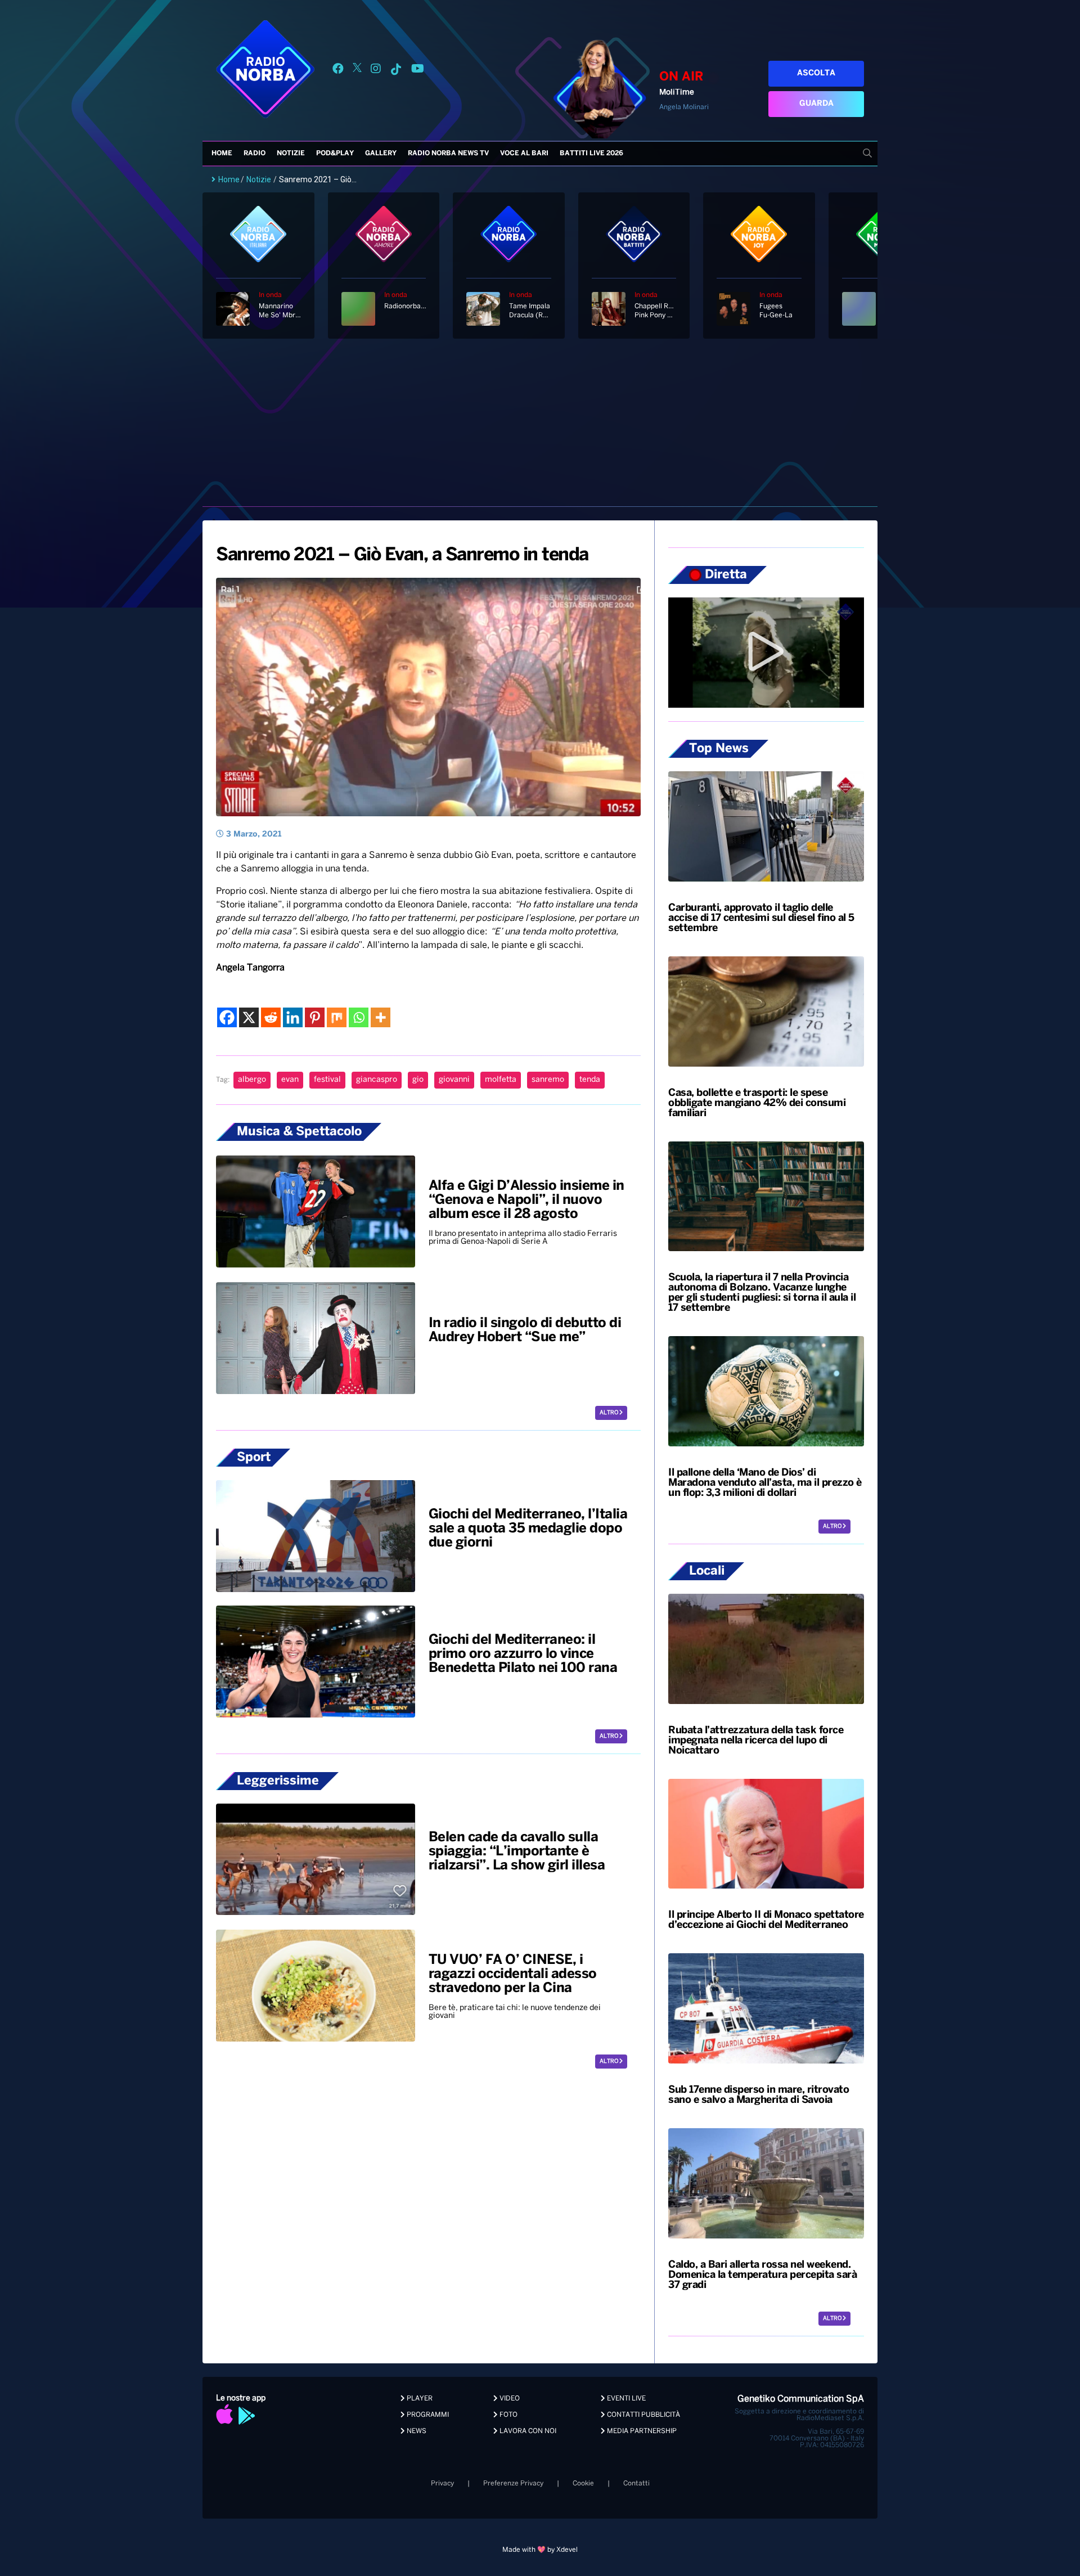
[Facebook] (227, 1017)
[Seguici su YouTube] (418, 71)
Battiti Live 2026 (591, 153)
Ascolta (816, 73)
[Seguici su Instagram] (376, 71)
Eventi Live (625, 2399)
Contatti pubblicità (643, 2415)
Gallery (381, 153)
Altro (609, 1413)
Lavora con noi (527, 2431)
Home (222, 153)
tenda (590, 1080)
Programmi (427, 2415)
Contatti (636, 2483)
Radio (255, 153)
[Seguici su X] (357, 71)
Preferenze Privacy (513, 2483)
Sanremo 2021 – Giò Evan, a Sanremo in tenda (402, 555)
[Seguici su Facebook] (338, 71)
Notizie (291, 153)
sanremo (548, 1080)
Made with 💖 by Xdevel (540, 2550)
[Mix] (337, 1017)
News (416, 2431)
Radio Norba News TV (448, 153)
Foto (508, 2415)
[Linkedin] (293, 1017)
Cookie (583, 2483)
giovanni (454, 1080)
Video (509, 2399)
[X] (249, 1017)
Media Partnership (641, 2431)
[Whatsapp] (359, 1017)
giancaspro (377, 1080)
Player (419, 2399)
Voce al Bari (524, 153)
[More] (381, 1017)
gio (418, 1080)
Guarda (816, 104)
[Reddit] (271, 1017)
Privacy (442, 2483)
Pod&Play (335, 153)
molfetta (501, 1080)
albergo (252, 1080)
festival (327, 1080)
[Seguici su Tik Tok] (396, 71)
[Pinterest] (315, 1017)
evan (290, 1080)
